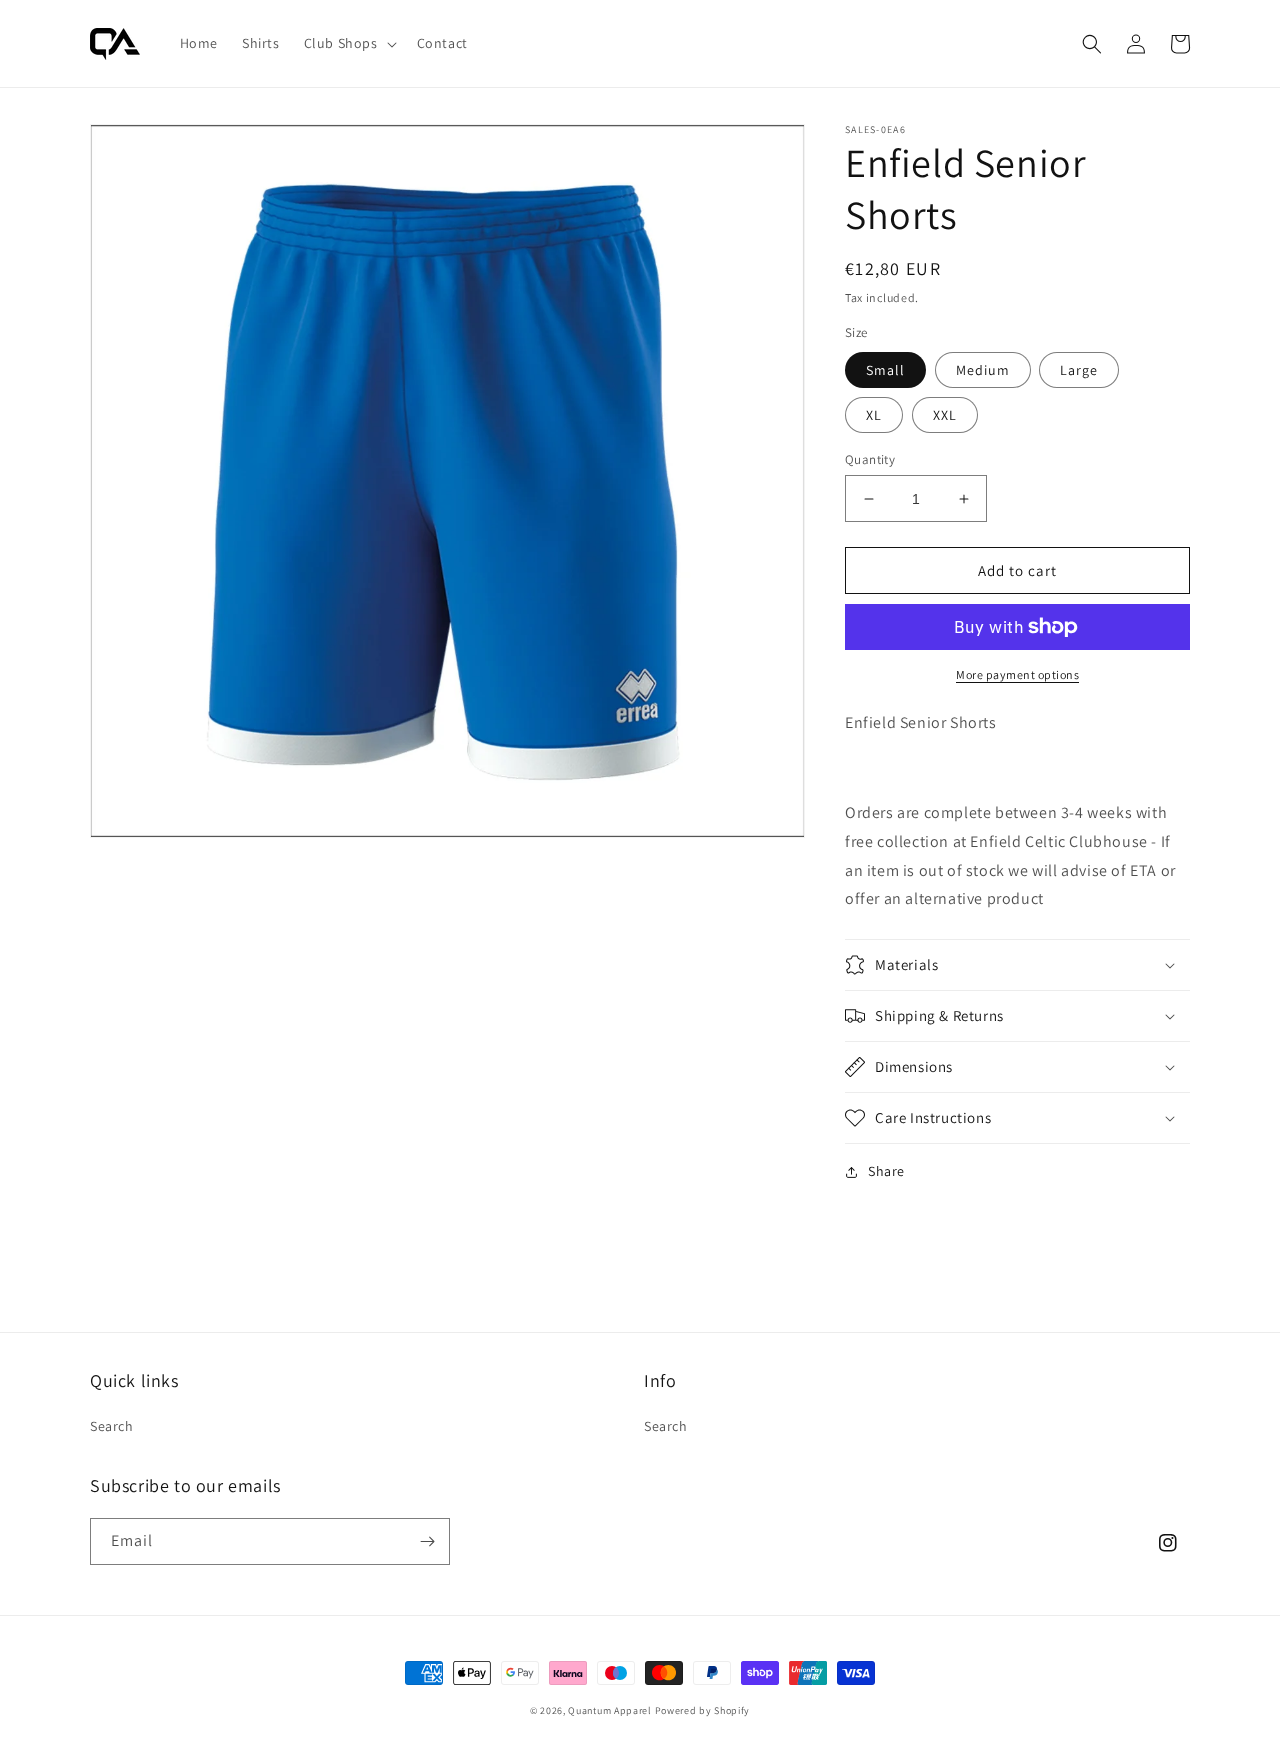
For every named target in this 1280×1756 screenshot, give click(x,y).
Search (112, 1426)
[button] (348, 43)
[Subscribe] (427, 1541)
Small (885, 370)
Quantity (870, 459)
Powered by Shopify (703, 1710)
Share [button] (886, 1171)
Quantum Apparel (610, 1710)
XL (874, 415)
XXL (945, 415)
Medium (983, 370)
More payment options (1017, 674)
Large (1079, 370)
